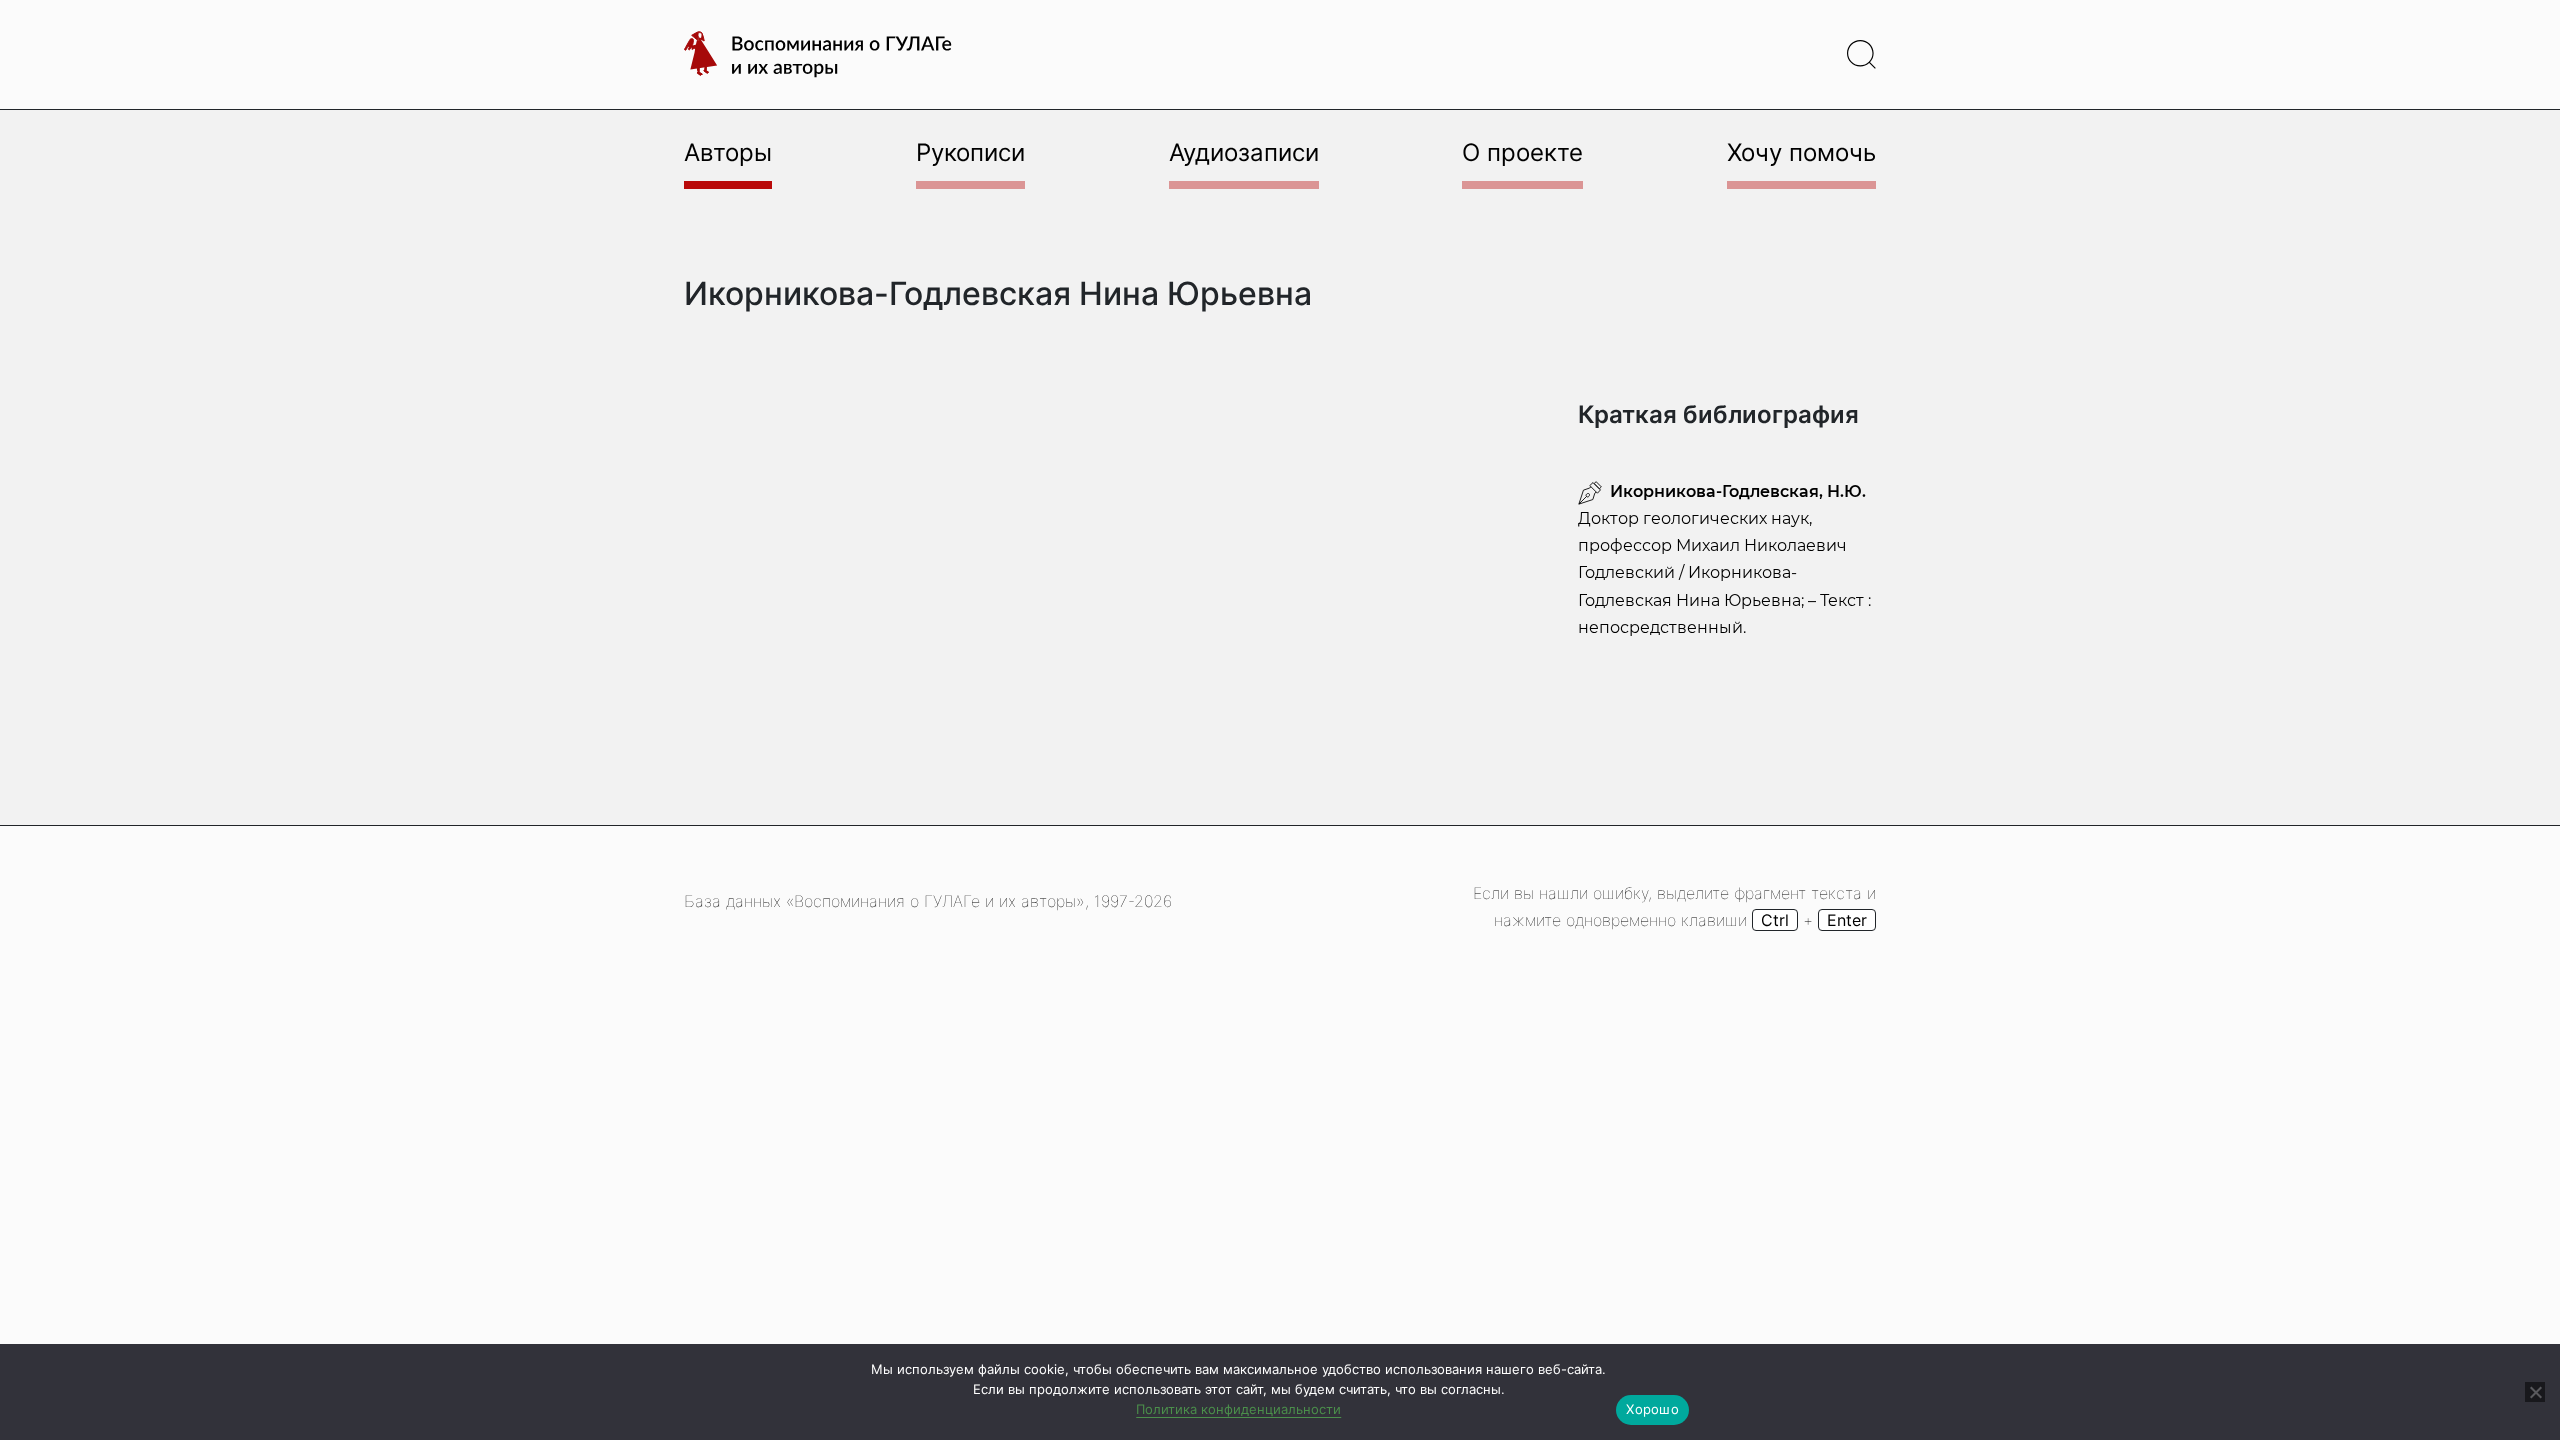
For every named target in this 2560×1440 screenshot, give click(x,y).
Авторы (728, 152)
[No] (2535, 1392)
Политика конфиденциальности (1238, 1409)
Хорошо (1652, 1409)
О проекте (1522, 152)
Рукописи (970, 152)
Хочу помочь (1801, 152)
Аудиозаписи (1244, 152)
